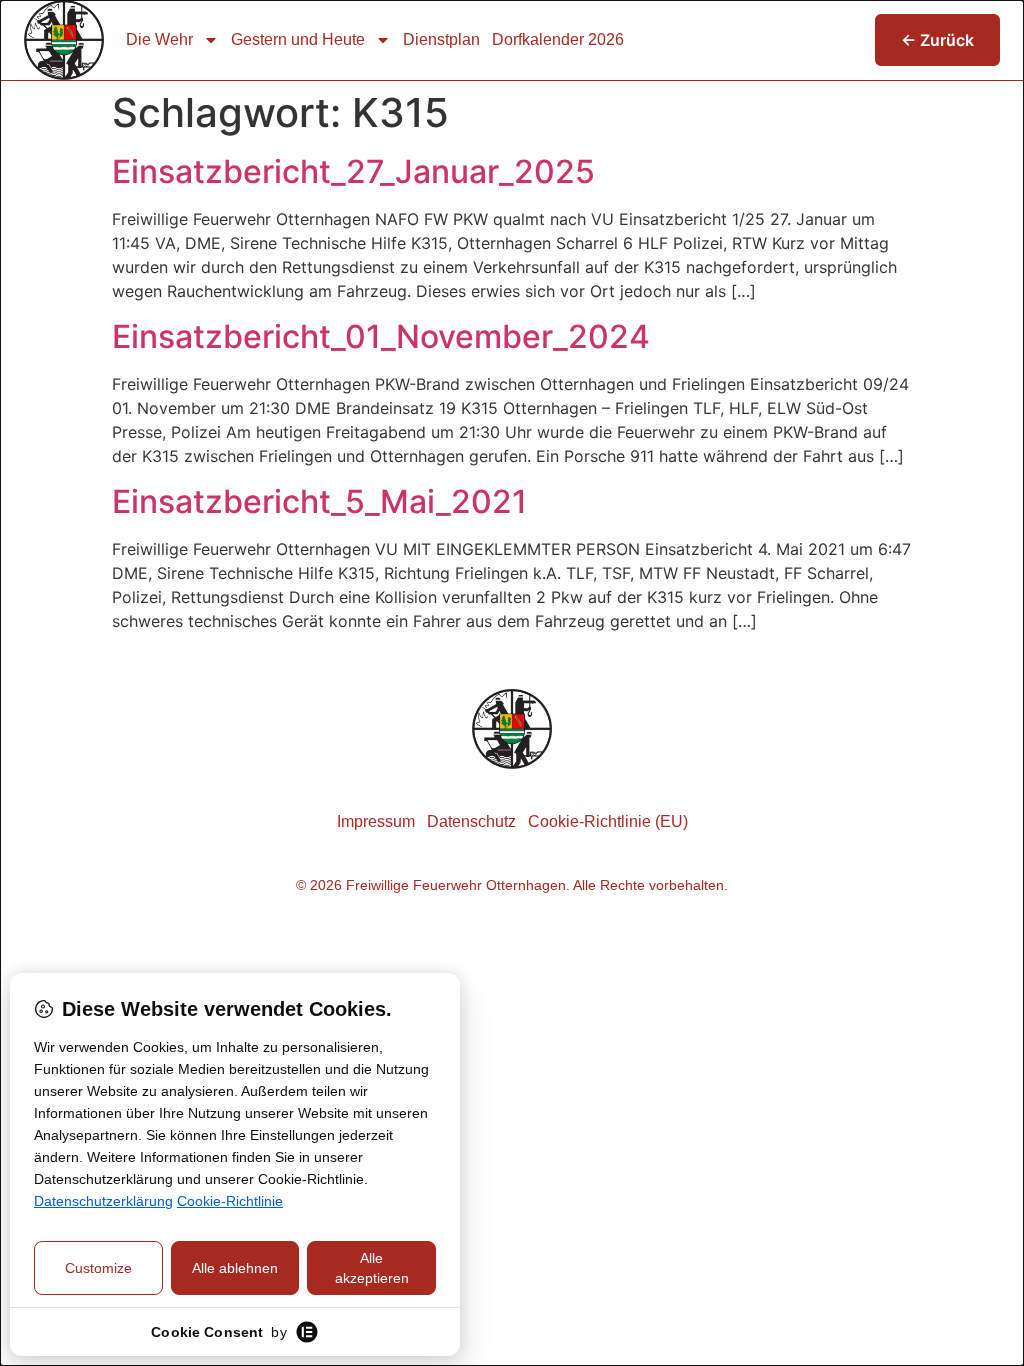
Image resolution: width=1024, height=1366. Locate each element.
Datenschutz (471, 821)
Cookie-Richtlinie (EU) (608, 821)
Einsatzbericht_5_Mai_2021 (319, 501)
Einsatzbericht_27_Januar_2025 (353, 171)
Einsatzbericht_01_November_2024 (381, 336)
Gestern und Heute (298, 39)
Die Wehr (159, 39)
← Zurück (937, 40)
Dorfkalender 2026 (558, 39)
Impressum (376, 821)
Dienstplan (441, 39)
